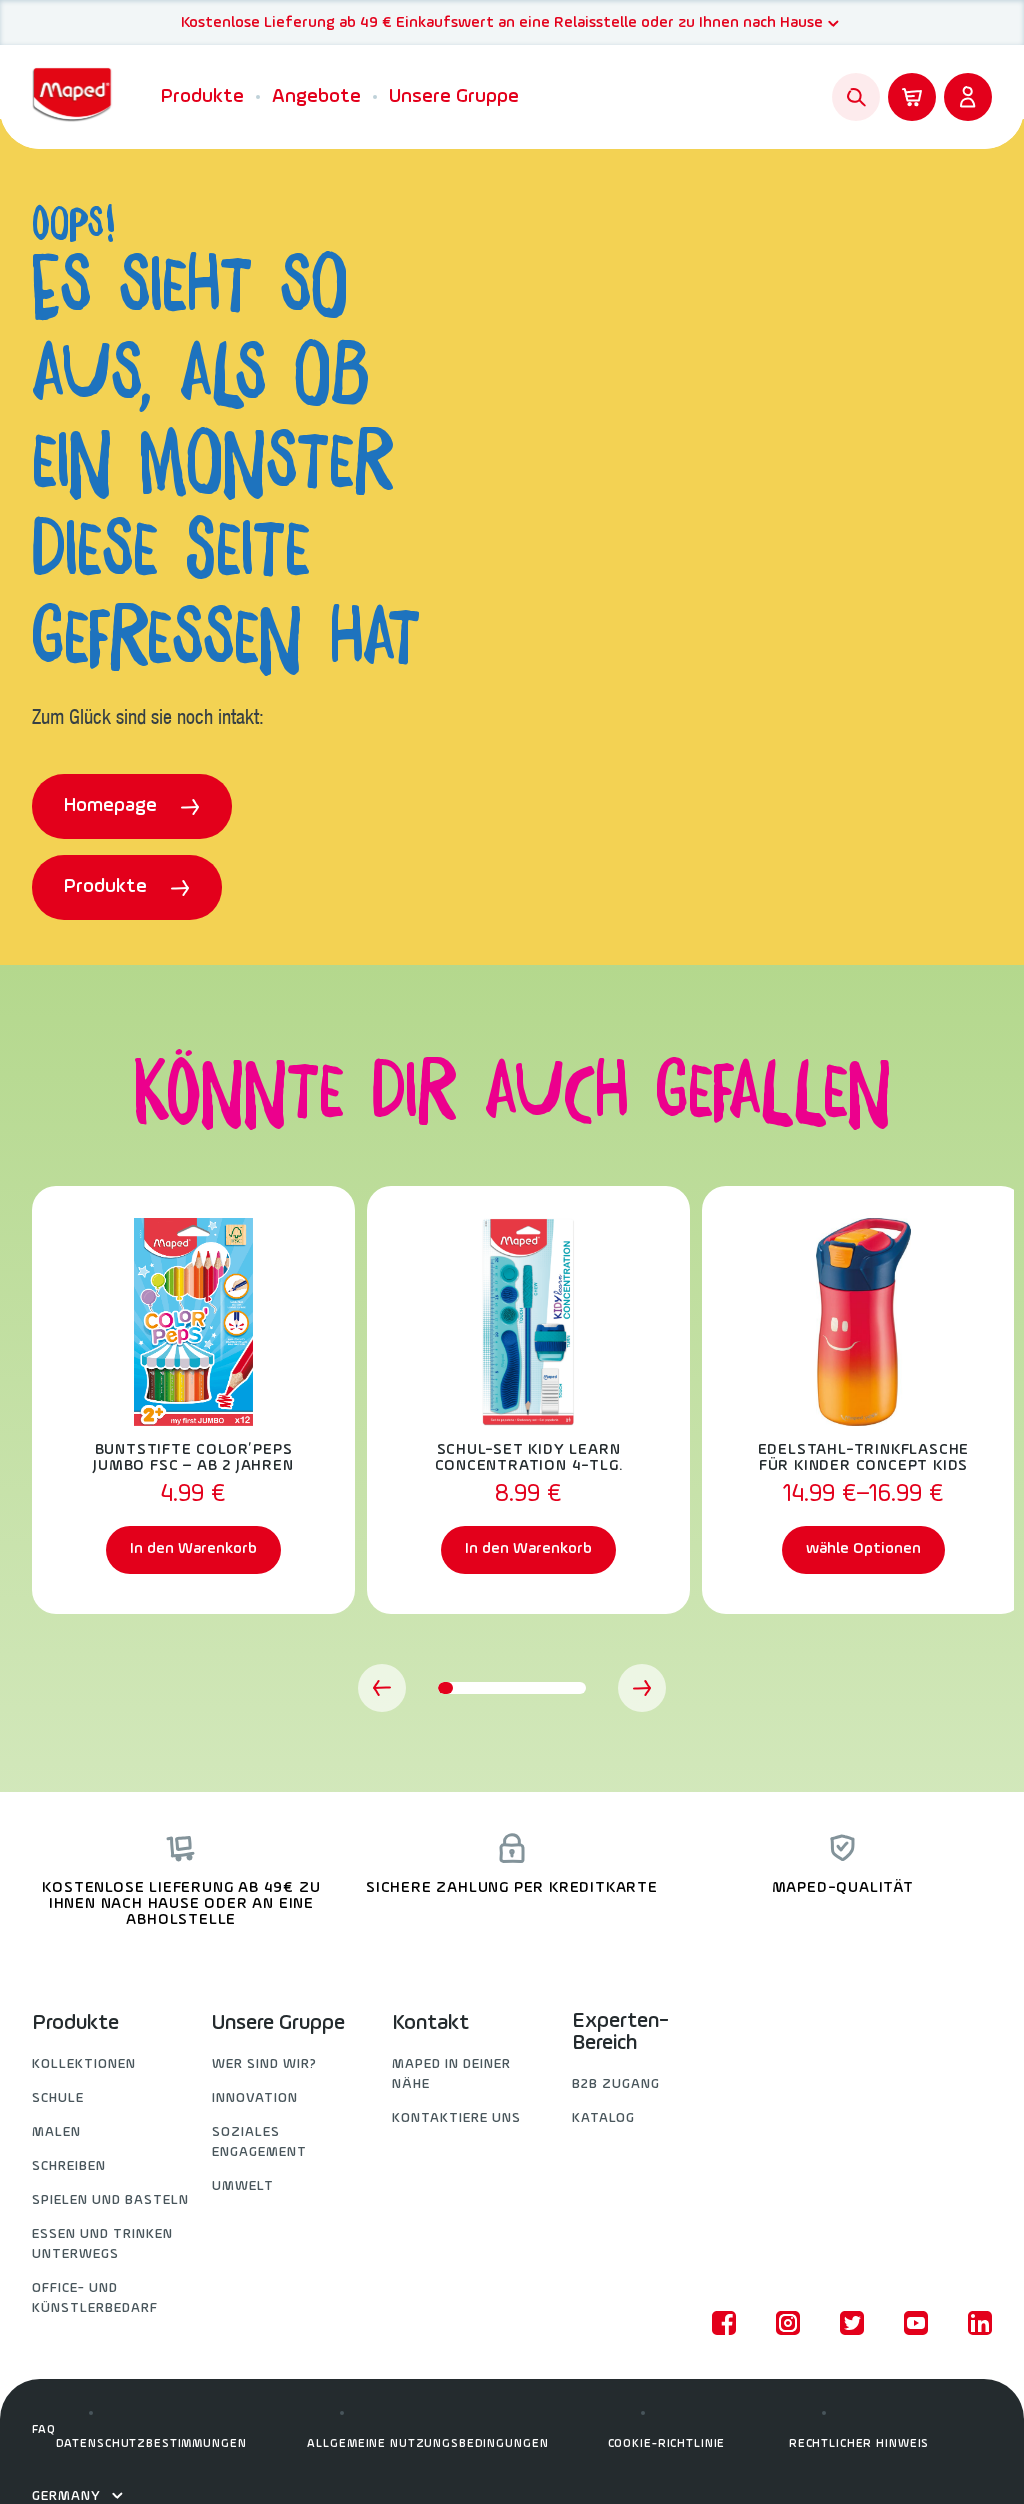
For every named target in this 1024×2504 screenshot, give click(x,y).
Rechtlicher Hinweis (859, 2444)
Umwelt (243, 2186)
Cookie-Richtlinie (667, 2444)
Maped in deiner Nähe (451, 2074)
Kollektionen (84, 2064)
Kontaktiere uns (456, 2118)
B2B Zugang (616, 2084)
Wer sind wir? (264, 2064)
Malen (56, 2132)
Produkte (202, 97)
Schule (58, 2098)
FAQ (44, 2430)
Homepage (113, 806)
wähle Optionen (863, 1549)
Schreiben (69, 2166)
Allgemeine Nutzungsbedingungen (427, 2444)
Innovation (255, 2098)
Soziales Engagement (259, 2142)
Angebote (316, 97)
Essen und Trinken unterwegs (102, 2244)
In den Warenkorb (193, 1549)
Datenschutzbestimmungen (151, 2444)
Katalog (603, 2118)
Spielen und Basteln (110, 2200)
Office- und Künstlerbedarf (95, 2298)
